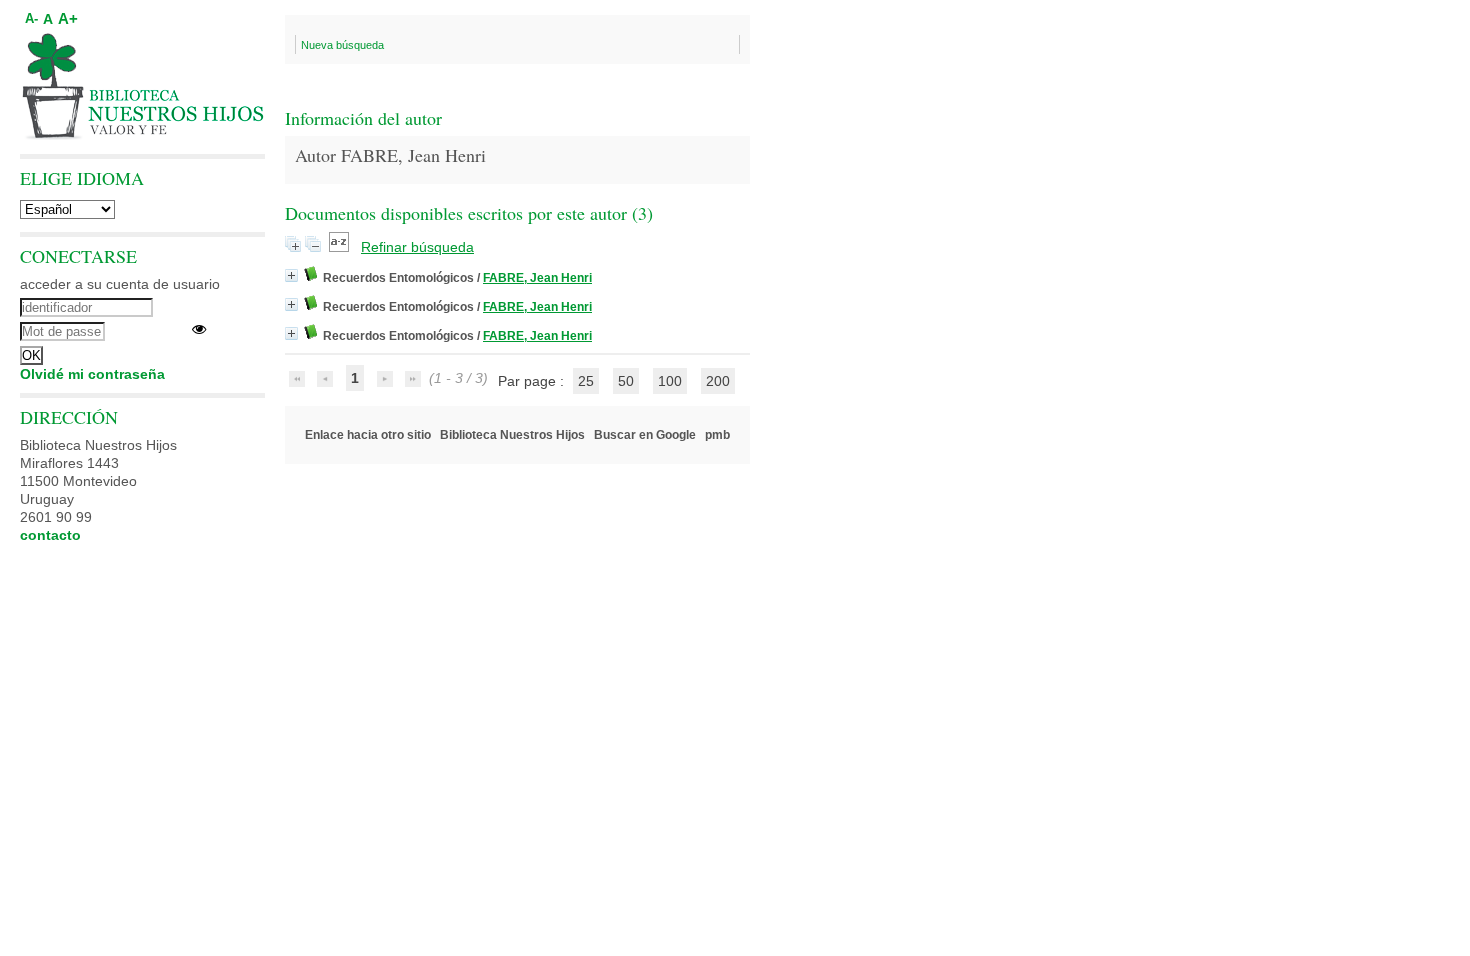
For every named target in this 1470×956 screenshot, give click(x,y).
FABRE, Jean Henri (537, 278)
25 (586, 381)
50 (626, 381)
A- (31, 19)
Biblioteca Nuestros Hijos (512, 435)
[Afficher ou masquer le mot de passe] (199, 329)
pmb (717, 435)
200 (718, 381)
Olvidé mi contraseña (92, 374)
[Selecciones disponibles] (341, 247)
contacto (50, 535)
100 (670, 381)
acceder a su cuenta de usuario (120, 284)
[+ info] (291, 275)
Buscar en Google (645, 435)
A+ (68, 18)
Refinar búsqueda (417, 247)
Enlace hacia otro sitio (368, 435)
